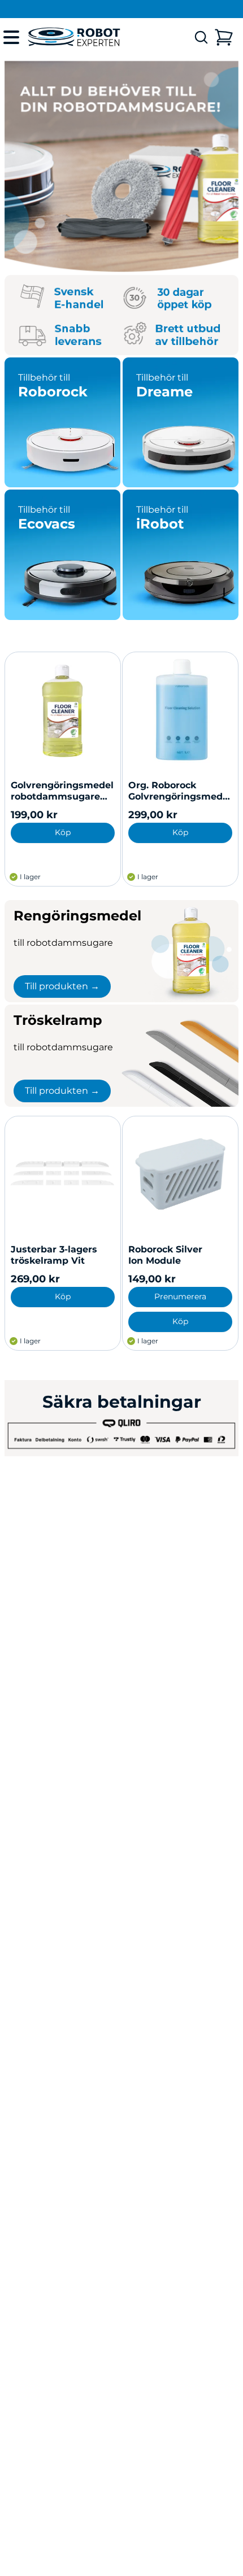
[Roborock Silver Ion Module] (180, 1174)
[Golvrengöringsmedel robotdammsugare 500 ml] (63, 710)
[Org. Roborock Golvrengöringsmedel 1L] (180, 710)
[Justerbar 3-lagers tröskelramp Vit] (63, 1174)
